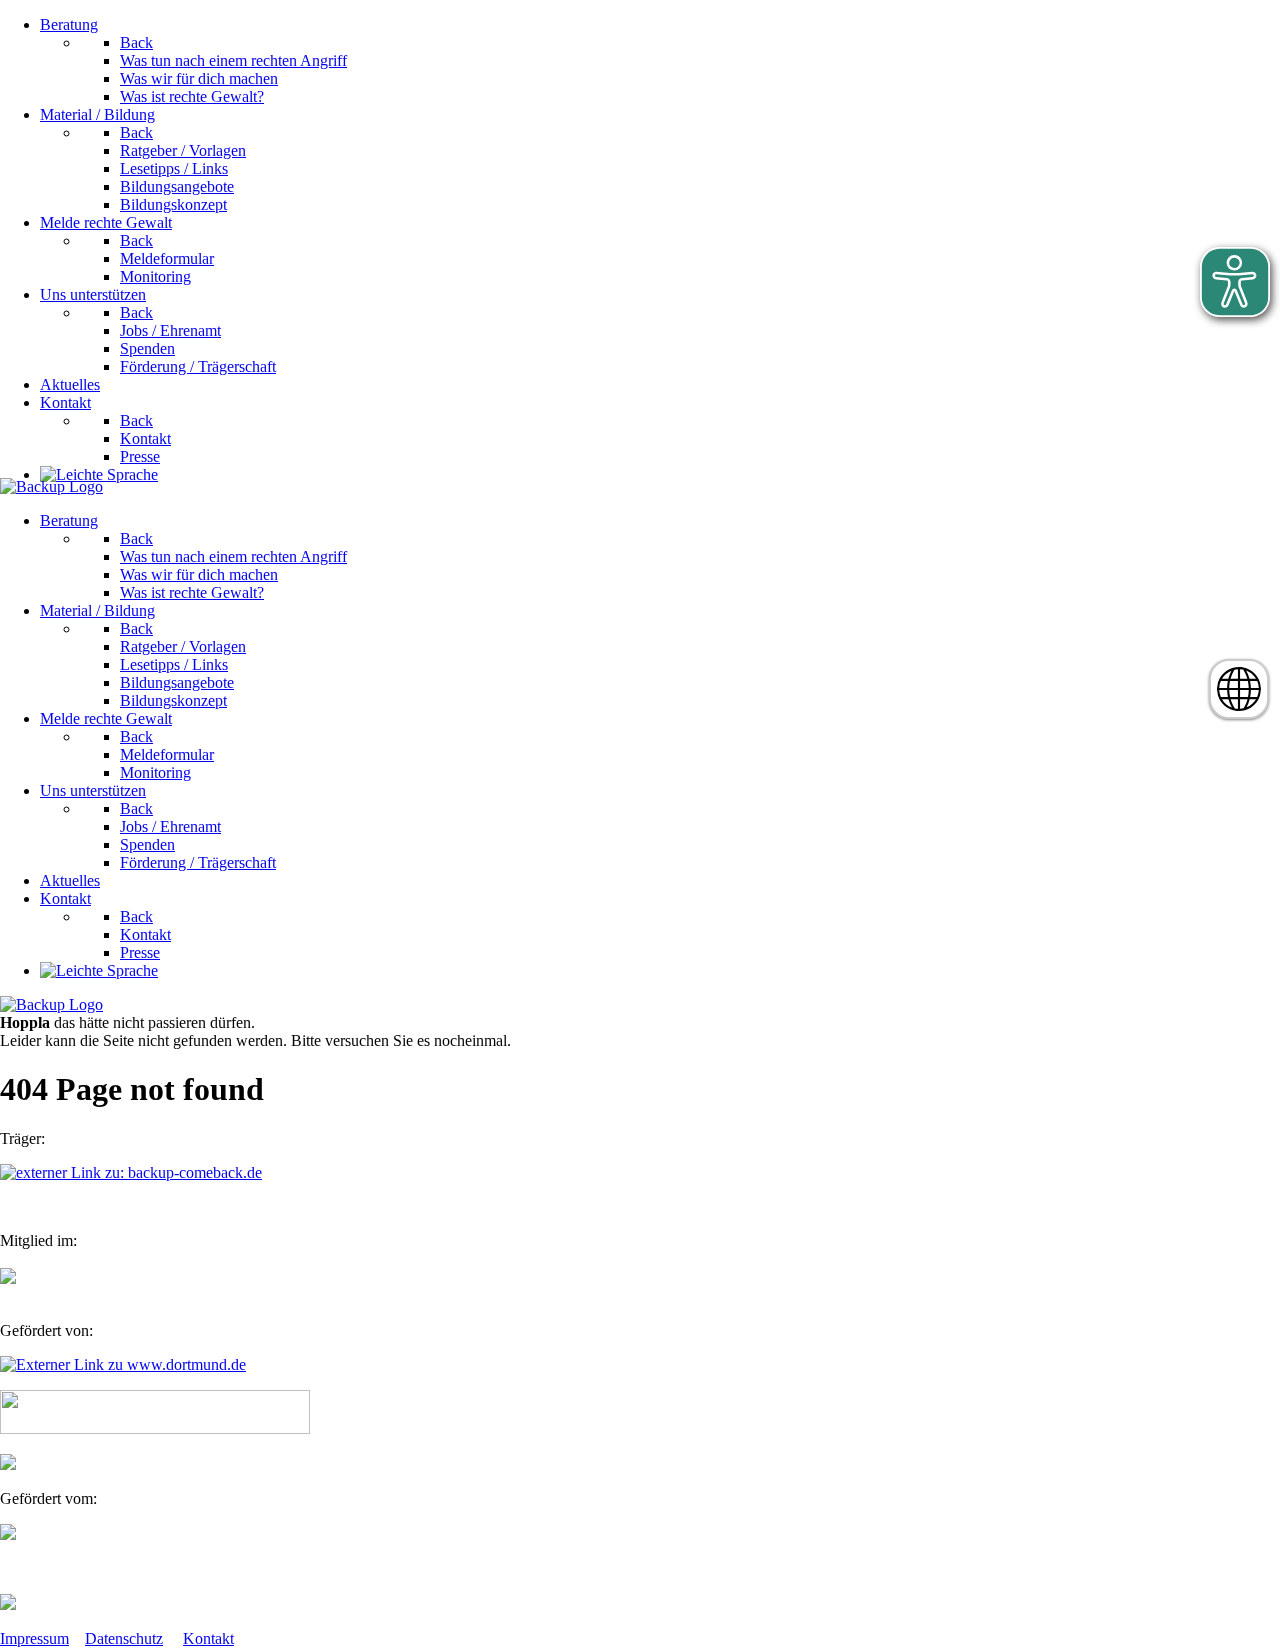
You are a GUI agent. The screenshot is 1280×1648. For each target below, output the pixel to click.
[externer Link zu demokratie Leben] (8, 1604)
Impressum (34, 1638)
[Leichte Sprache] (99, 474)
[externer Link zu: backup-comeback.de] (131, 1172)
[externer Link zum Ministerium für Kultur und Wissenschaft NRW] (8, 1534)
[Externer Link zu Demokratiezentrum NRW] (8, 1464)
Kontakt (208, 1638)
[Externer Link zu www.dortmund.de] (123, 1364)
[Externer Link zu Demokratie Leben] (155, 1428)
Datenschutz (124, 1638)
